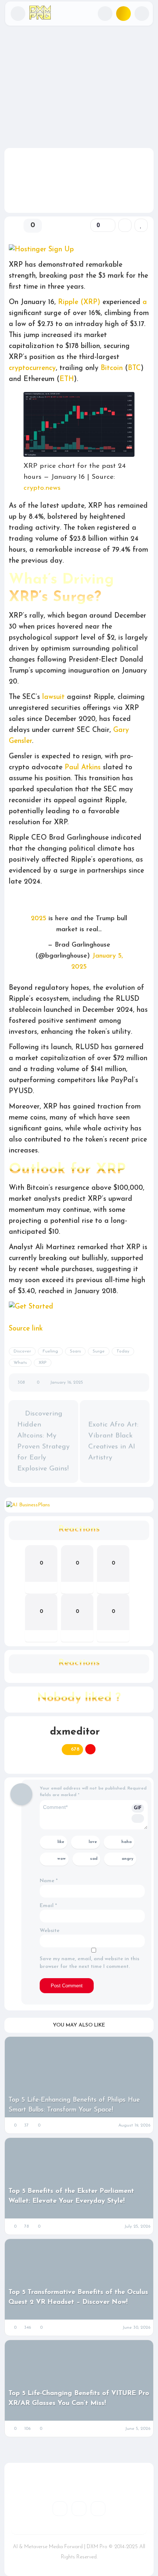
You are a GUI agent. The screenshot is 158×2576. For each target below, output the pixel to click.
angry (128, 1859)
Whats (20, 1363)
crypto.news (42, 488)
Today (123, 1351)
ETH (67, 379)
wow (62, 1859)
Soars (75, 1351)
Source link (26, 1329)
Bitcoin (112, 368)
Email (48, 1906)
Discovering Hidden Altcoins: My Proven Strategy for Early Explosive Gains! (43, 1441)
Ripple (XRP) (79, 302)
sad (94, 1859)
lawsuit (53, 697)
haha (126, 1842)
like (61, 1842)
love (93, 1842)
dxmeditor (75, 1732)
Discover (22, 1351)
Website (50, 1931)
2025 (39, 919)
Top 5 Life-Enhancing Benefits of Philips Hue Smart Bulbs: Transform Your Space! (74, 2105)
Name (49, 1881)
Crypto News (25, 62)
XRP (43, 1363)
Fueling (50, 1351)
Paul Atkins (83, 768)
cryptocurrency (32, 368)
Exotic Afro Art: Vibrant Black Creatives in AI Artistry (113, 1441)
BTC (134, 368)
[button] (18, 14)
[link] (141, 225)
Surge (99, 1351)
